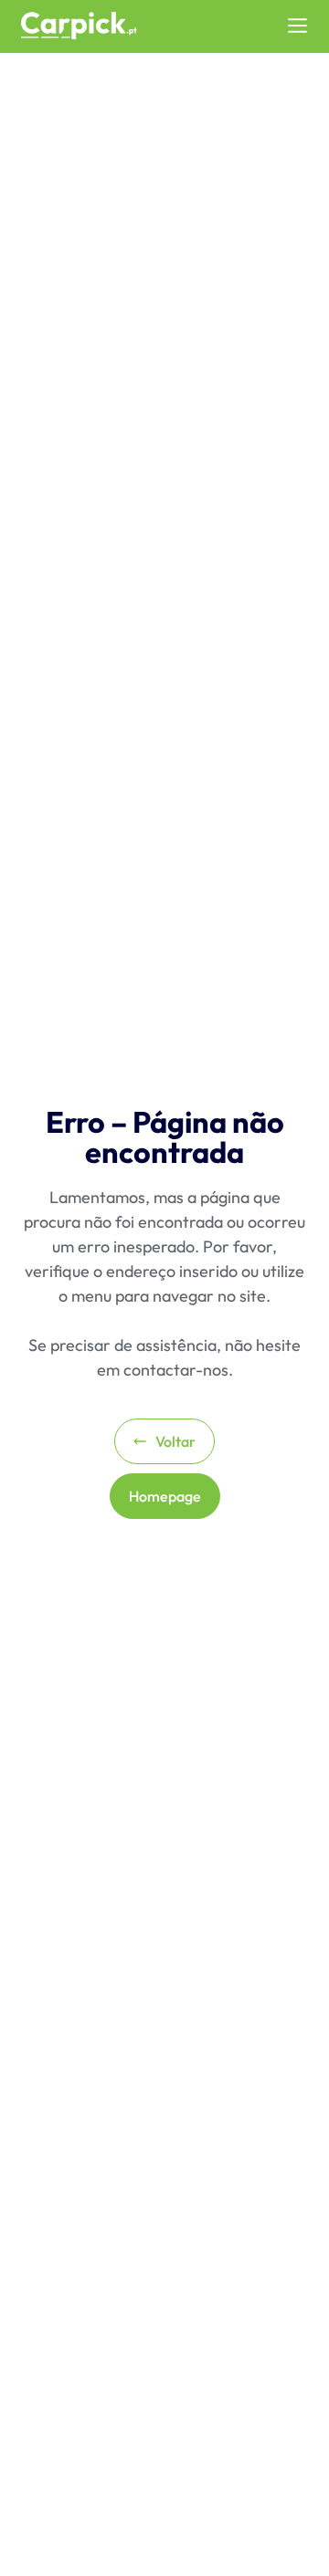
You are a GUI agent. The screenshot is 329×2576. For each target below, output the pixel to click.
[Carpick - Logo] (79, 26)
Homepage (165, 1496)
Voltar (175, 1441)
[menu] (297, 26)
